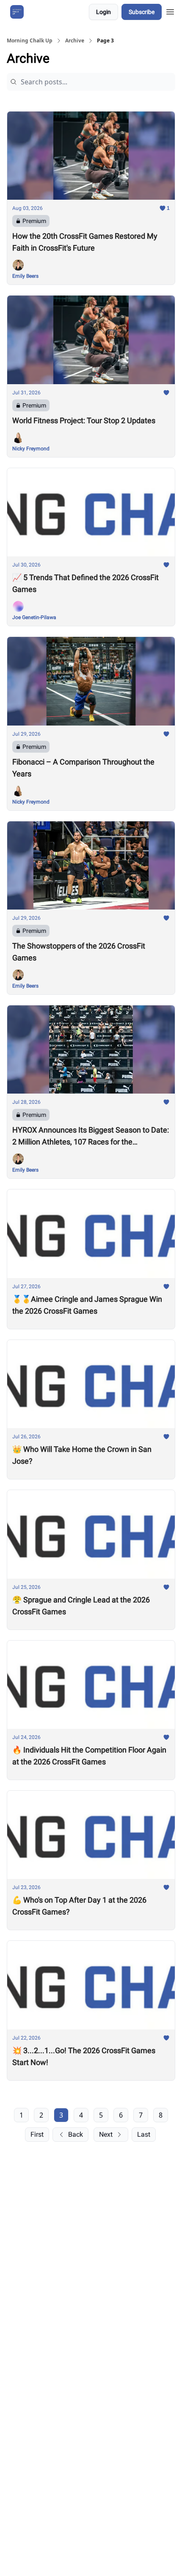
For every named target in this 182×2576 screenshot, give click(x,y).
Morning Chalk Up (30, 41)
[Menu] (170, 11)
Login (103, 12)
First (37, 2134)
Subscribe (142, 12)
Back (76, 2134)
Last (144, 2134)
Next (106, 2134)
